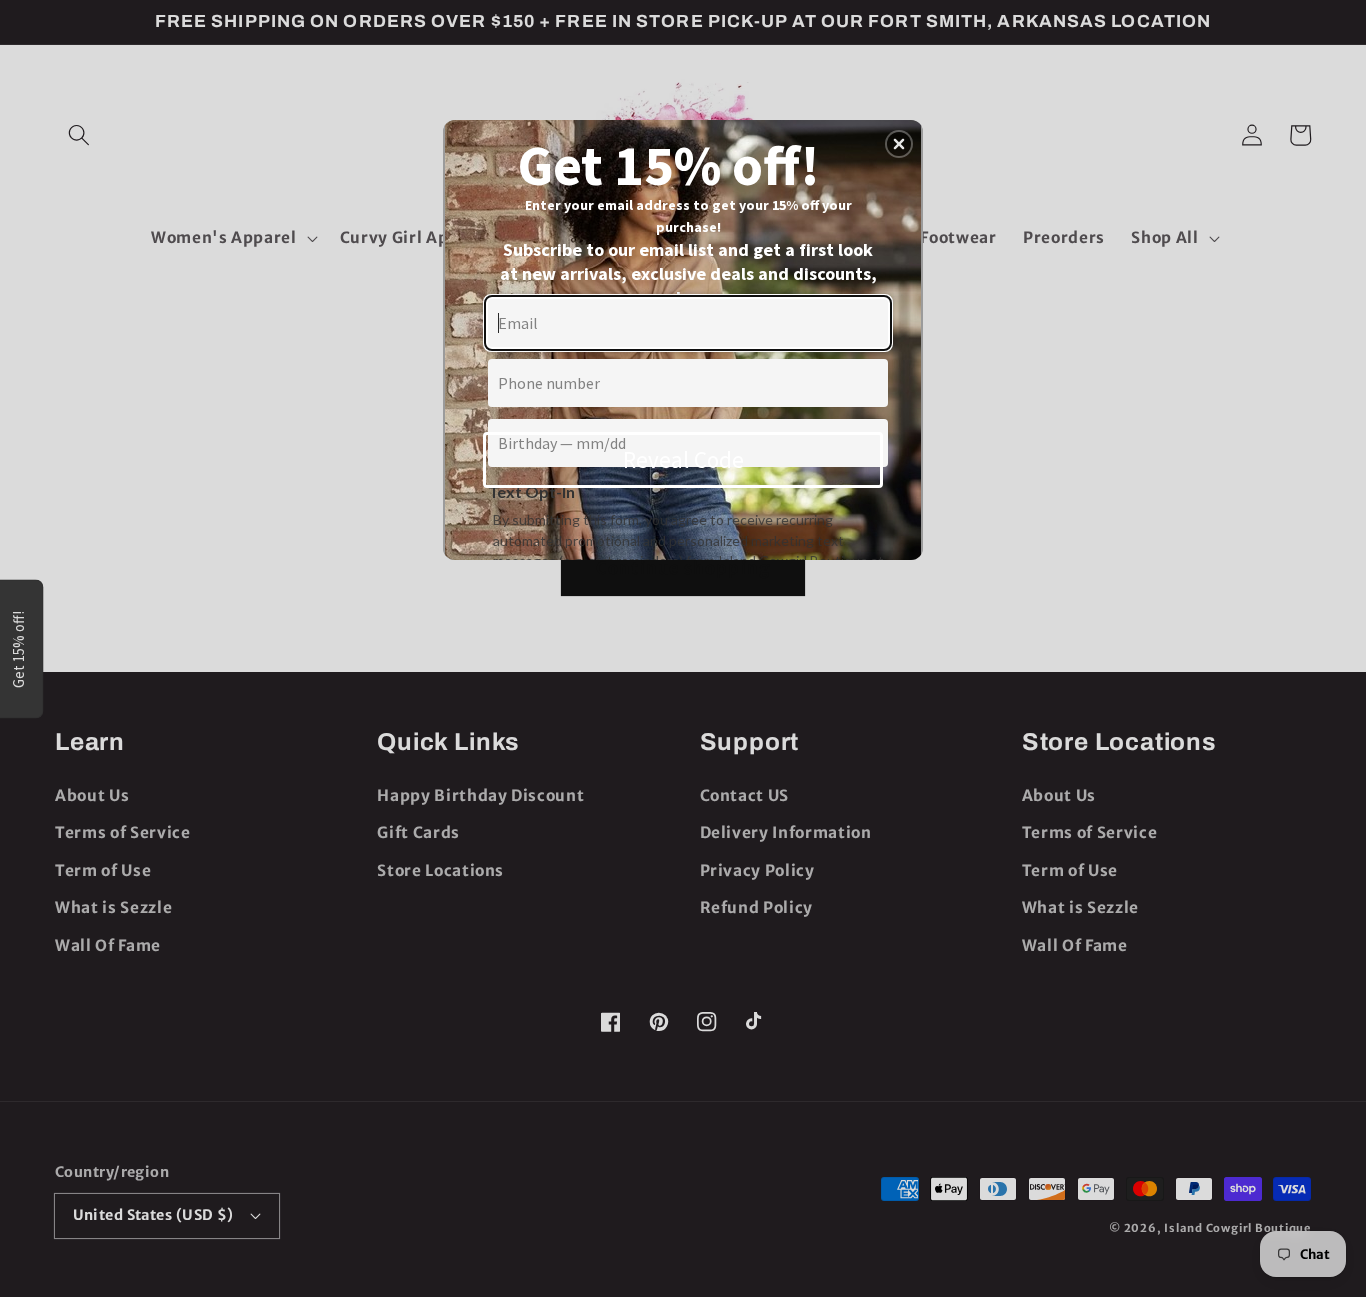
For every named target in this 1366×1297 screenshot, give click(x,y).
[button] (899, 144)
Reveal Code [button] (683, 459)
